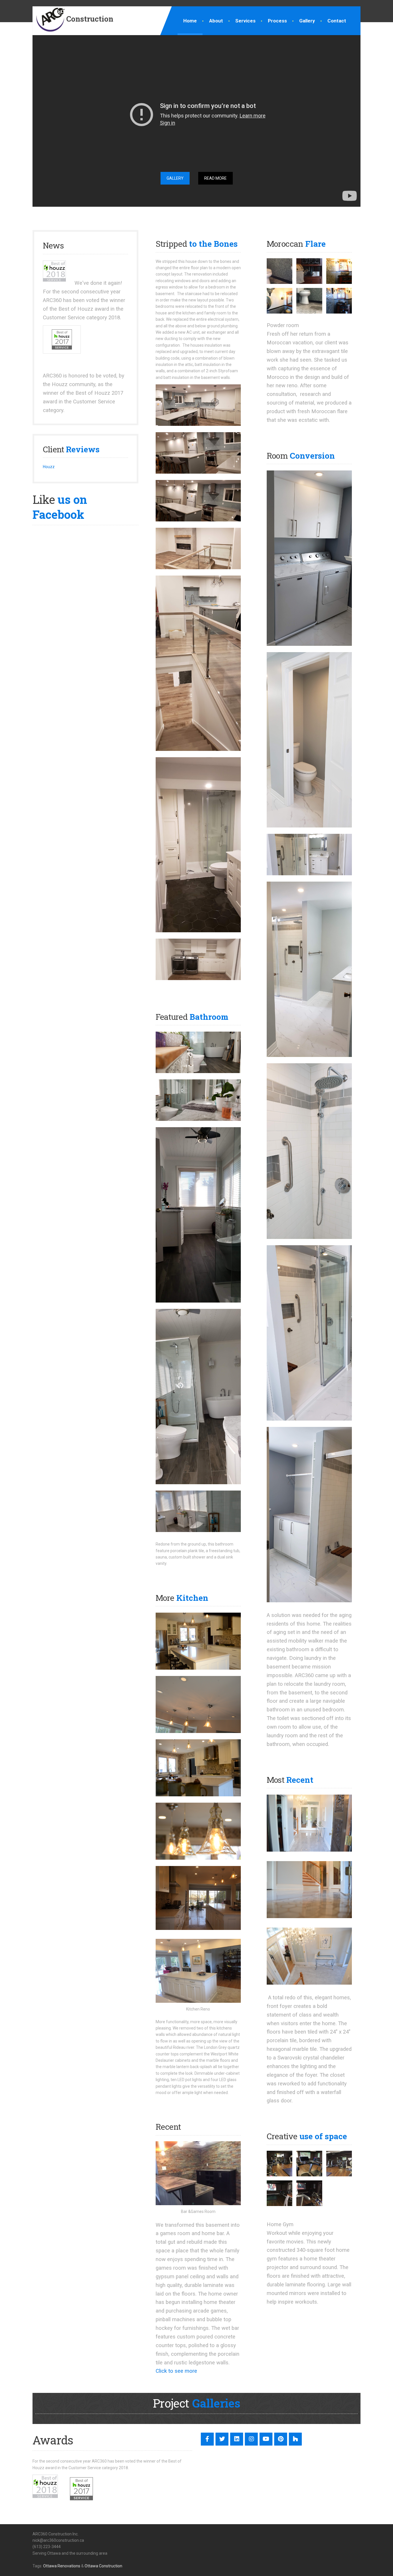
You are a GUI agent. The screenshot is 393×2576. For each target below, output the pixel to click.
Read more (215, 178)
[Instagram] (251, 2439)
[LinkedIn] (237, 2439)
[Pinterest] (281, 2439)
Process (277, 21)
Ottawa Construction (103, 2566)
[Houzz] (295, 2439)
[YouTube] (266, 2439)
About (216, 21)
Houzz (49, 467)
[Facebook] (207, 2439)
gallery (175, 178)
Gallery (307, 21)
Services (245, 21)
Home (190, 21)
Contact (337, 21)
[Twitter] (222, 2439)
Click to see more (176, 2371)
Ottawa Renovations (62, 2566)
